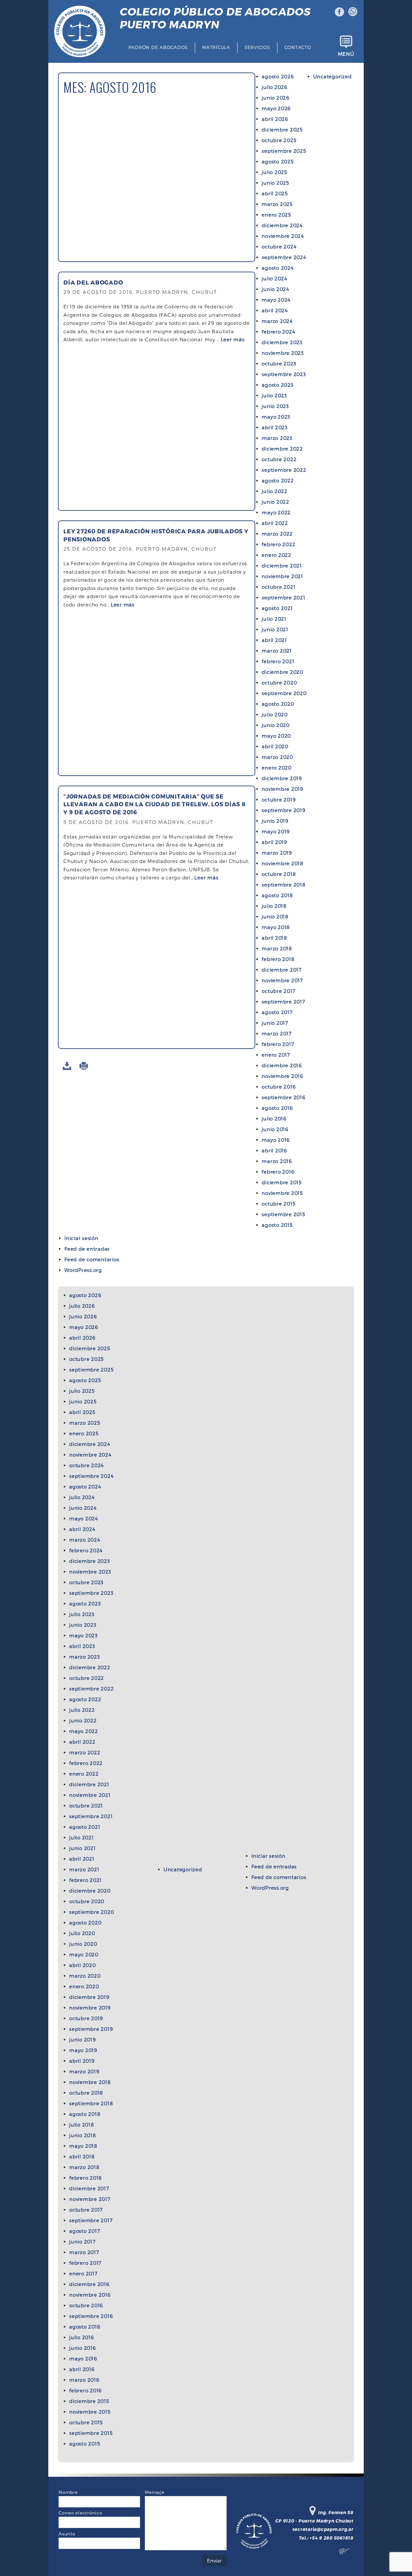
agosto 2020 (278, 704)
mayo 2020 (276, 736)
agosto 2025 (277, 161)
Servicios (257, 47)
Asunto (67, 2534)
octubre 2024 (279, 247)
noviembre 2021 (282, 576)
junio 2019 (275, 821)
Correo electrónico (80, 2513)
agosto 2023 (277, 385)
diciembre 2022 (282, 449)
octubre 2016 (279, 1087)
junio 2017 (275, 1023)
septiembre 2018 (283, 885)
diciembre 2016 (282, 1065)
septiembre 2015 (283, 1214)
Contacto (298, 47)
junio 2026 (276, 98)
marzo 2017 (277, 1033)
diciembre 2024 (282, 225)
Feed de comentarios (92, 1259)
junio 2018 (275, 916)
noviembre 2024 (283, 236)
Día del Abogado (93, 282)
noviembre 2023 (283, 353)
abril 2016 (274, 1150)
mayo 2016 (276, 1140)
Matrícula (216, 47)
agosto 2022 (278, 480)
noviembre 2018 (282, 863)
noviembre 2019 (282, 789)
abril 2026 (275, 119)
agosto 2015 (277, 1225)
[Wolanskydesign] (346, 2553)
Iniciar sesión (81, 1238)
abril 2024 (275, 310)
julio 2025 (274, 172)
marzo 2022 (277, 534)
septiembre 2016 (283, 1097)
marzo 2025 (277, 204)
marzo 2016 (277, 1161)
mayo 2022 (276, 512)
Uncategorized (332, 76)
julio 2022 (275, 491)
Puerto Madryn (215, 18)
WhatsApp (353, 12)
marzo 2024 (277, 321)
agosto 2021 (277, 608)
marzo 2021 (277, 651)
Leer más (233, 339)
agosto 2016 (277, 1108)
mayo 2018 (276, 927)
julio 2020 (275, 714)
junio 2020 (276, 725)
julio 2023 (274, 395)
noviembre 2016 (282, 1076)
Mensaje (154, 2492)
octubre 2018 (279, 874)
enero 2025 (276, 215)
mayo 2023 (276, 417)
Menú (346, 54)
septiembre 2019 (283, 810)
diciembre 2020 (282, 672)
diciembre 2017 (282, 970)
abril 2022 (275, 523)
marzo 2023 (277, 438)
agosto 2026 (278, 76)
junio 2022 (276, 502)
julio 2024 (275, 278)
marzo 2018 (277, 948)
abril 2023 (275, 427)
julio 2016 (274, 1119)
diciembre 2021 (282, 566)
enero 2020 (277, 768)
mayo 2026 (276, 108)
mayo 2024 (276, 300)
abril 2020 (275, 746)
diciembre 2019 (282, 778)
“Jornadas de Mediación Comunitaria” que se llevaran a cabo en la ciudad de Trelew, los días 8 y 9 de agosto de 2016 (154, 804)
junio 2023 (275, 406)
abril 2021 (274, 640)
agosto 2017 (277, 1012)
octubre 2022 (279, 459)
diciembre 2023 (282, 342)
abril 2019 (274, 842)
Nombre (68, 2492)
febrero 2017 (278, 1044)
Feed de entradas (87, 1249)
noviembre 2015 (282, 1193)
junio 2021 (275, 629)
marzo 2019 (277, 853)
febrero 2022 (278, 544)
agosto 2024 (278, 268)
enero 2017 (276, 1055)
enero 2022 (276, 555)
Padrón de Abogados (158, 47)
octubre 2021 (279, 587)
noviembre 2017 (282, 980)
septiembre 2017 (283, 1002)
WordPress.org (83, 1270)
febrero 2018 (278, 959)
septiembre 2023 (284, 374)
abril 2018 (274, 938)
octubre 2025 (279, 140)
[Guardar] (68, 1066)
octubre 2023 (279, 363)
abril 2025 (275, 193)
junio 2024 (276, 289)
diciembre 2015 (282, 1182)
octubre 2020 (279, 683)
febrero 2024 (278, 332)
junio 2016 (275, 1129)
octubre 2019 (279, 799)
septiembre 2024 (284, 257)
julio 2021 (274, 619)
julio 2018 (274, 906)
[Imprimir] (85, 1066)
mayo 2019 (276, 831)
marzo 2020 (277, 757)
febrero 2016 (278, 1172)
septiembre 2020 (284, 693)
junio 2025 (275, 183)
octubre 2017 (278, 991)
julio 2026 (275, 87)
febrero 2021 (278, 661)
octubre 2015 (278, 1204)
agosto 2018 (277, 895)
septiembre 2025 (284, 151)
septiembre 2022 (284, 470)
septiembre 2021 (283, 597)
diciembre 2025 (282, 130)
